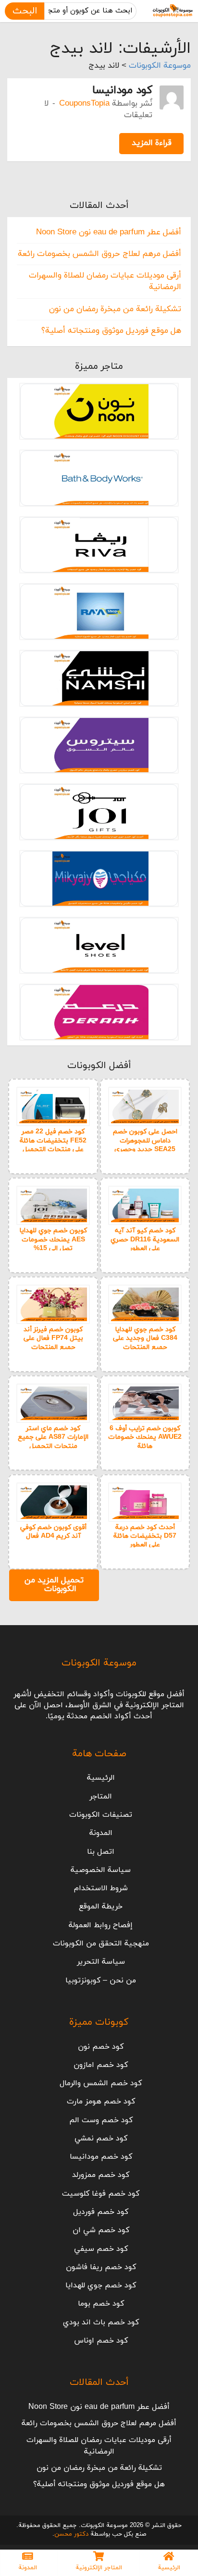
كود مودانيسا (122, 90)
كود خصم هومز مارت (101, 2102)
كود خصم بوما (101, 2304)
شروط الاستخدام (101, 1888)
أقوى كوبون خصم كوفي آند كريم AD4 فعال (53, 1532)
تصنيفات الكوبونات (101, 1815)
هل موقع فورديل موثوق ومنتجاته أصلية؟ (111, 331)
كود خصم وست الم (101, 2120)
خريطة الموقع (101, 1907)
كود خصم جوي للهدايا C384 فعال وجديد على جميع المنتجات (145, 1338)
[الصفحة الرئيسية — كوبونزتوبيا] (173, 11)
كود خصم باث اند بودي (101, 2322)
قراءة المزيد (152, 143)
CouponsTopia (84, 104)
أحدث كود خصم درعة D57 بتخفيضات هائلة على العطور (145, 1536)
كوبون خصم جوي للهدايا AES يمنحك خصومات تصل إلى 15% (53, 1239)
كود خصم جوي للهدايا (101, 2285)
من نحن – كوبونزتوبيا (101, 1981)
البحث (25, 11)
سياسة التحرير (101, 1962)
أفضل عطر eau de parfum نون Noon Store (109, 232)
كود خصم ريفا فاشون (101, 2267)
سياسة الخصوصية (101, 1870)
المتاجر (101, 1797)
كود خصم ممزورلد (101, 2175)
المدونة (101, 1833)
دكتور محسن (71, 2534)
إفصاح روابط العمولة (101, 1925)
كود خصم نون (101, 2047)
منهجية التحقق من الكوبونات (101, 1944)
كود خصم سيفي (101, 2249)
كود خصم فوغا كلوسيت (101, 2194)
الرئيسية (101, 1778)
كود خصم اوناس (101, 2341)
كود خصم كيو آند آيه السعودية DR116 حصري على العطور (145, 1239)
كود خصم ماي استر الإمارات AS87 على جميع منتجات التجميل (53, 1437)
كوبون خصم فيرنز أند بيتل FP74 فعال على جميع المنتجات (53, 1338)
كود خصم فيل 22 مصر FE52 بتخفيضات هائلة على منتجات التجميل (53, 1140)
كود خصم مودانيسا (101, 2157)
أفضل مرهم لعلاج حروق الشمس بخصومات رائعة (99, 254)
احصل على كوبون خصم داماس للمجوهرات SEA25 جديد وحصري (145, 1140)
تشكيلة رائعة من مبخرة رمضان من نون (115, 309)
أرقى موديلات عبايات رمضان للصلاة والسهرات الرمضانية (99, 2446)
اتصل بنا (101, 1852)
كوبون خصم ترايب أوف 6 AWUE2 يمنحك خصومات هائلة (145, 1437)
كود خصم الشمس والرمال (101, 2083)
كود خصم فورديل (101, 2212)
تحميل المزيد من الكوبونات (54, 1585)
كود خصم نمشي (101, 2139)
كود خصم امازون (101, 2065)
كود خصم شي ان (101, 2230)
